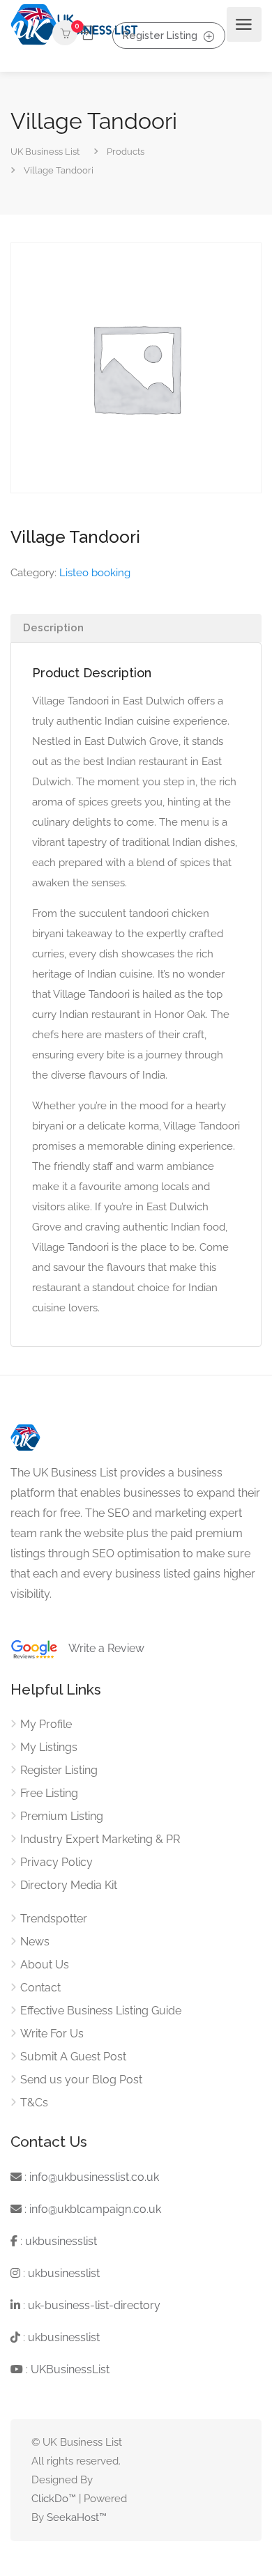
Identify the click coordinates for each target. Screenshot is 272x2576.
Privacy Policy (56, 1862)
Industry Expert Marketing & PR (100, 1839)
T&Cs (34, 2103)
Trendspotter (54, 1919)
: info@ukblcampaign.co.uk (91, 2209)
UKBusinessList (70, 2369)
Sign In (86, 33)
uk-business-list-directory (94, 2305)
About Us (45, 1965)
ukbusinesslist (61, 2241)
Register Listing (160, 35)
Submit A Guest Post (73, 2057)
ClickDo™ (54, 2499)
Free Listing (49, 1793)
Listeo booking (95, 573)
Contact (40, 1988)
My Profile (46, 1724)
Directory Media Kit (69, 1885)
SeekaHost (73, 2517)
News (35, 1942)
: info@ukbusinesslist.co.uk (90, 2177)
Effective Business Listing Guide (101, 2011)
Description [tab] (53, 628)
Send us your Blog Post (81, 2080)
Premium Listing (62, 1816)
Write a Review (101, 1648)
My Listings (49, 1747)
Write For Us (52, 2034)
